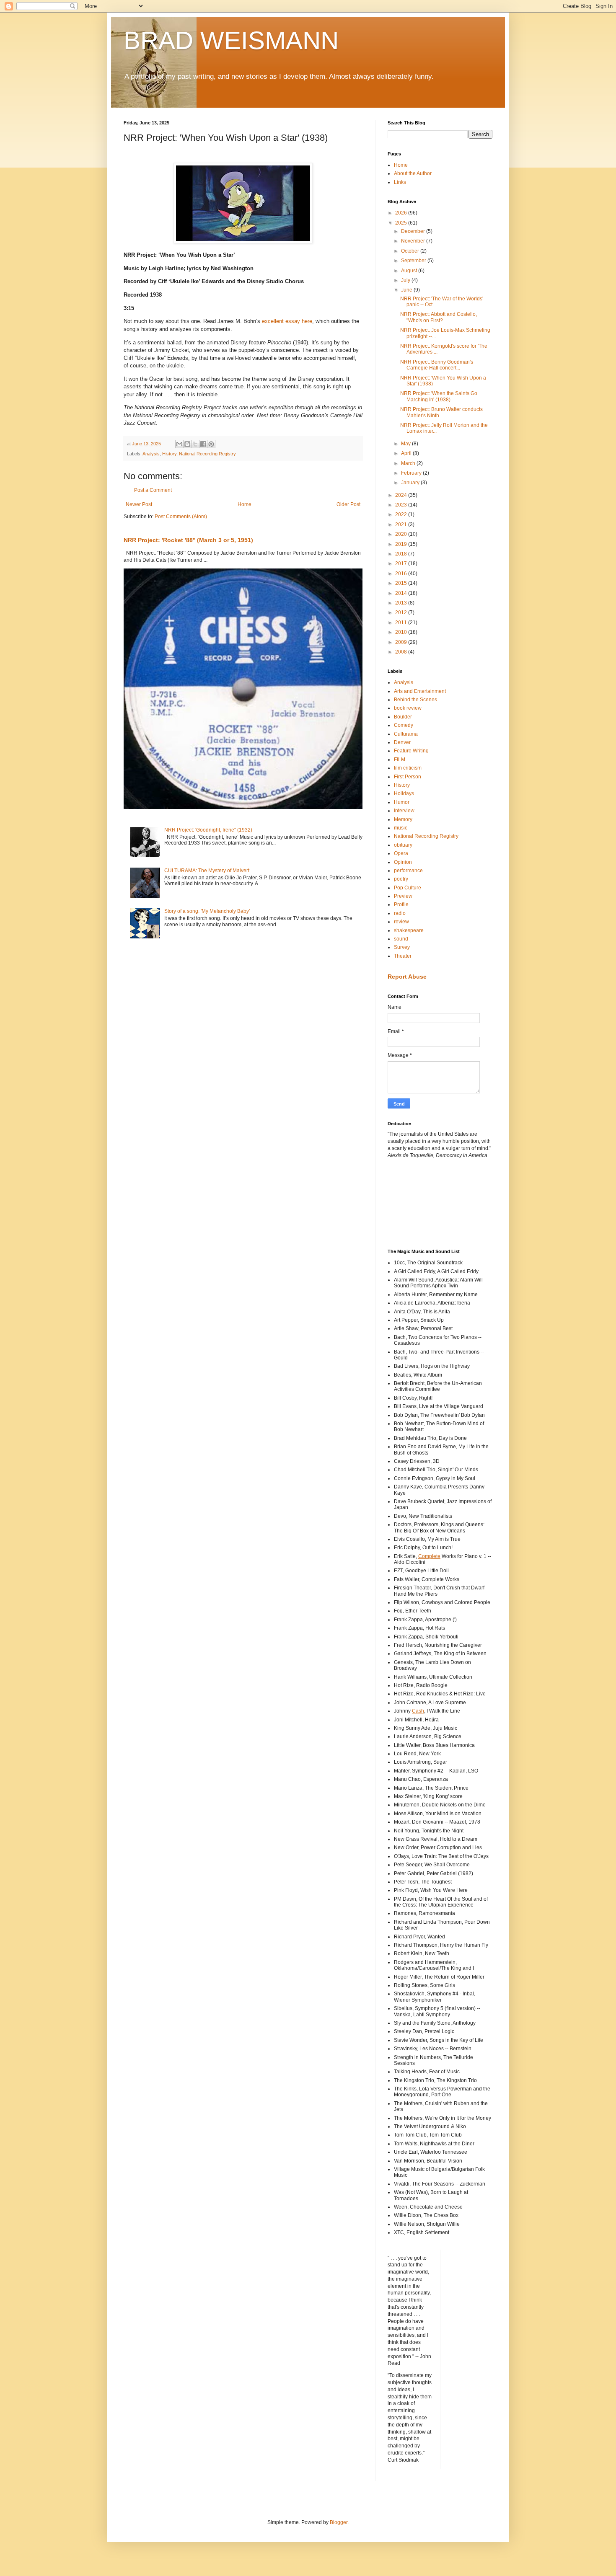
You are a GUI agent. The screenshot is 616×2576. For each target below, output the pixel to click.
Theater (403, 956)
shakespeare (409, 930)
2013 (402, 603)
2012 (402, 612)
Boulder (403, 717)
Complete (429, 1556)
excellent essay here (287, 321)
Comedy (404, 725)
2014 (402, 593)
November (414, 241)
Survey (402, 947)
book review (408, 708)
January (411, 483)
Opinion (403, 862)
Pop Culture (408, 888)
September (414, 261)
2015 (402, 583)
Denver (402, 742)
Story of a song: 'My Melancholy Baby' (207, 911)
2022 (402, 514)
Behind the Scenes (415, 700)
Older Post (348, 504)
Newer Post (139, 504)
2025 (402, 223)
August (410, 271)
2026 (402, 213)
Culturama (406, 734)
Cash (418, 1711)
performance (408, 871)
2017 (402, 563)
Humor (402, 802)
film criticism (408, 768)
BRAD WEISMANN (231, 40)
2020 (402, 534)
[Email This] (179, 444)
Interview (404, 811)
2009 (402, 642)
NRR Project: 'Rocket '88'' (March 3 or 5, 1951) (188, 540)
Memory (403, 819)
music (401, 828)
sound (401, 939)
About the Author (413, 173)
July (406, 280)
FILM (400, 760)
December (414, 231)
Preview (403, 896)
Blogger (339, 2522)
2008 (402, 652)
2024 (402, 495)
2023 (402, 505)
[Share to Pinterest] (211, 444)
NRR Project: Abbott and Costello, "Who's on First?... (439, 317)
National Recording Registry (207, 454)
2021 (402, 525)
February (412, 473)
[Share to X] (195, 444)
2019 (402, 544)
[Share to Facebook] (203, 444)
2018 (402, 554)
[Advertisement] (425, 1203)
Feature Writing (411, 751)
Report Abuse (407, 977)
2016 (402, 574)
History (169, 454)
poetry (401, 879)
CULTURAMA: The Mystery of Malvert (207, 871)
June (407, 290)
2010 (402, 632)
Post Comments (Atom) (181, 517)
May (406, 444)
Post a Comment (153, 490)
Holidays (404, 793)
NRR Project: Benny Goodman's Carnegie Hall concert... (437, 365)
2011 (402, 623)
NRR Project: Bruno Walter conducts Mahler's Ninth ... (441, 412)
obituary (403, 845)
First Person (408, 777)
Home (245, 504)
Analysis (151, 454)
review (401, 922)
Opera (401, 853)
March (409, 463)
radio (400, 913)
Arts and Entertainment (420, 691)
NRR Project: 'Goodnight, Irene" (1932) (208, 830)
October (411, 251)
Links (400, 182)
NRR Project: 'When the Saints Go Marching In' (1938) (439, 396)
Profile (401, 904)
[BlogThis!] (187, 444)
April (407, 453)
